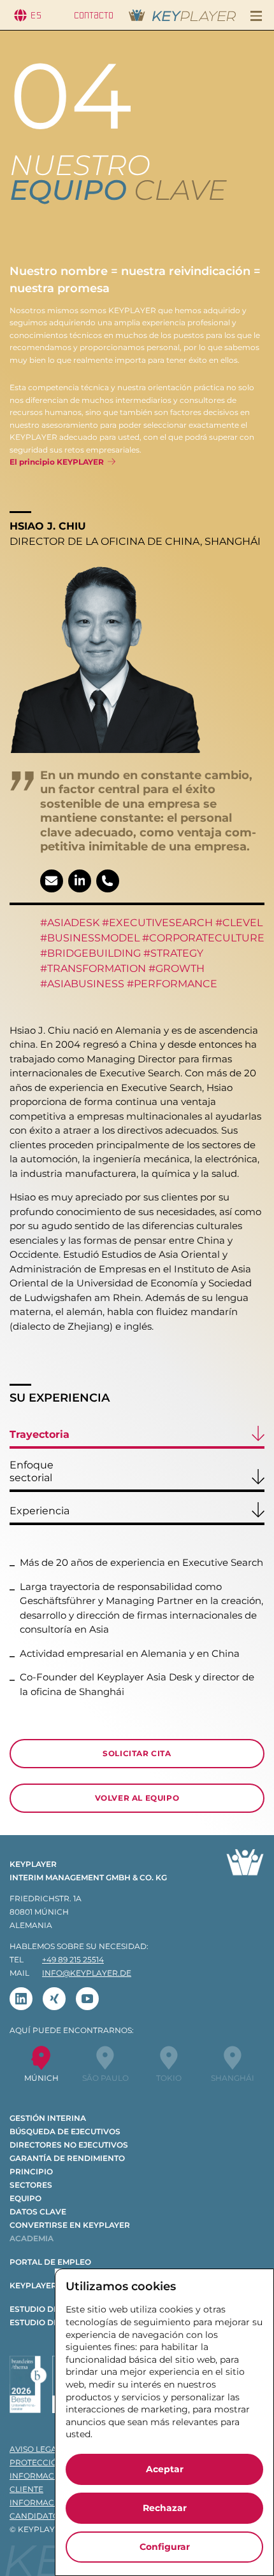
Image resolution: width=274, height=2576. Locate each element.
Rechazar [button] (165, 2508)
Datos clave (38, 2212)
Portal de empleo (50, 2262)
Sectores (31, 2185)
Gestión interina (48, 2118)
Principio (31, 2171)
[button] (256, 16)
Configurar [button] (165, 2547)
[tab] (137, 1437)
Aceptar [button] (165, 2469)
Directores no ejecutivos (69, 2145)
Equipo (25, 2198)
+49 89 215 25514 (73, 1960)
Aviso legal (35, 2449)
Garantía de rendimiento (67, 2158)
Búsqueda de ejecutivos (65, 2131)
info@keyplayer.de (87, 1973)
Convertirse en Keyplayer (70, 2225)
